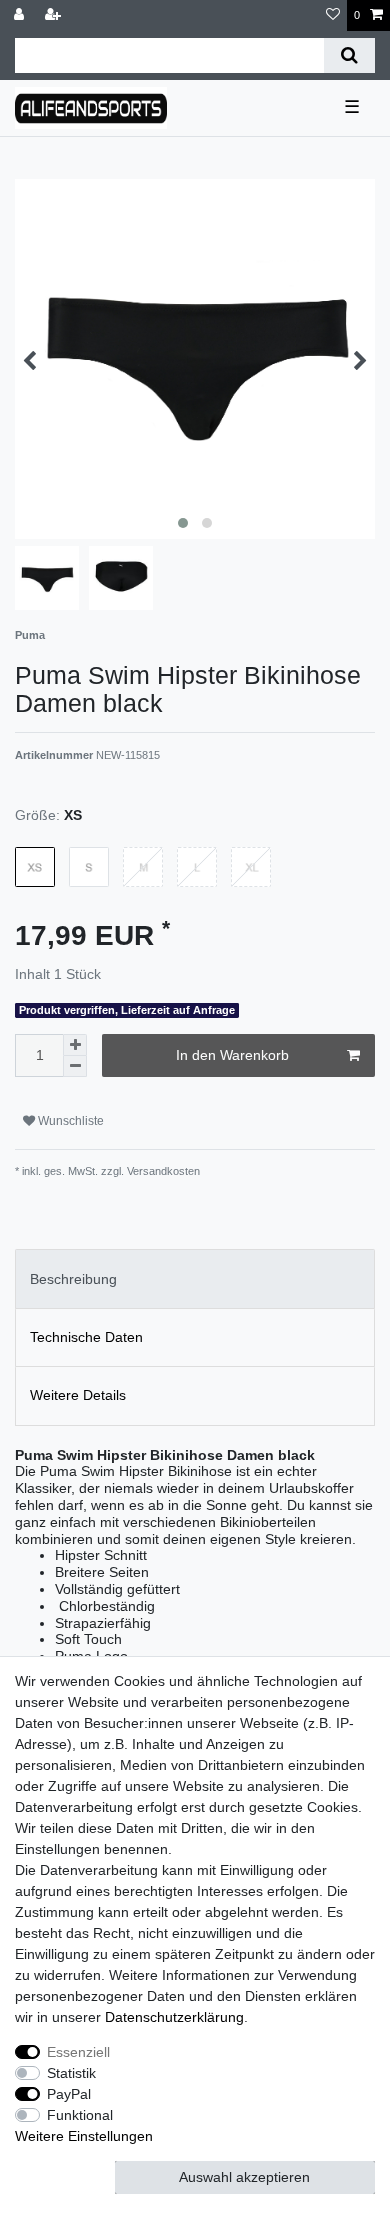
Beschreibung (73, 1279)
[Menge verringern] (75, 1066)
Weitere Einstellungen (84, 2136)
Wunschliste (69, 1121)
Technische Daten (86, 1337)
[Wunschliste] (333, 15)
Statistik (71, 2073)
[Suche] (349, 55)
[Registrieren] (55, 15)
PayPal (69, 2094)
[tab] (195, 1278)
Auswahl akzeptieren (244, 2177)
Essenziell (78, 2052)
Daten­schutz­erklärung (174, 2017)
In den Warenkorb (232, 1055)
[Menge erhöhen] (75, 1045)
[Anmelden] (21, 15)
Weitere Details (78, 1395)
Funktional (80, 2115)
